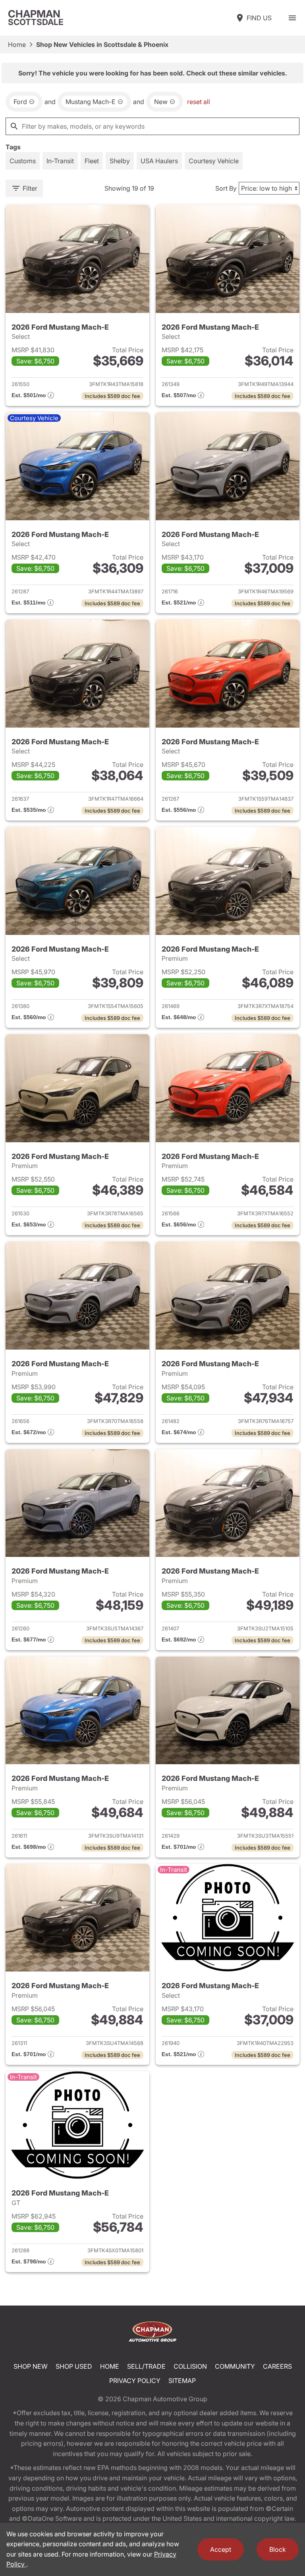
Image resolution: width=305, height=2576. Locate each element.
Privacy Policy (135, 2381)
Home (17, 44)
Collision (190, 2366)
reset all (199, 102)
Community (235, 2366)
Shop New (31, 2366)
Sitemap (182, 2381)
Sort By (226, 188)
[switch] (292, 18)
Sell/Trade (146, 2366)
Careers (277, 2366)
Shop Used (74, 2366)
